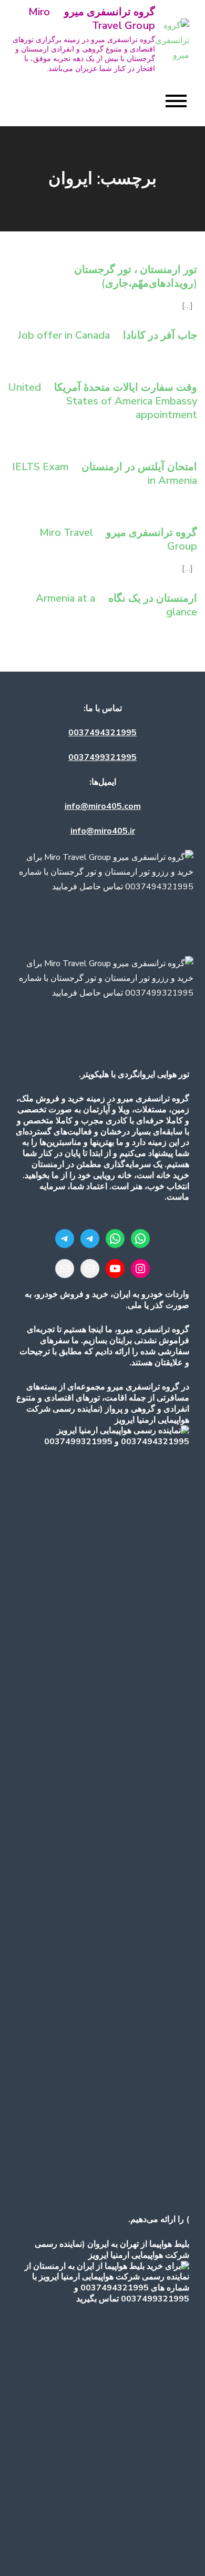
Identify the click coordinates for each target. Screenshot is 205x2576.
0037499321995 (102, 757)
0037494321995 (102, 733)
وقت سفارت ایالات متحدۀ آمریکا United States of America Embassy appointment (102, 401)
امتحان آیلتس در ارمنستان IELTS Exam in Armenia (105, 474)
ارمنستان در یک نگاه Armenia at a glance (116, 605)
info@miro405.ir (103, 831)
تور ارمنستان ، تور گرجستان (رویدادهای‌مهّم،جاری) (136, 276)
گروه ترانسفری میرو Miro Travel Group (92, 19)
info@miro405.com (103, 806)
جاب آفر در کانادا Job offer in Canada (107, 335)
